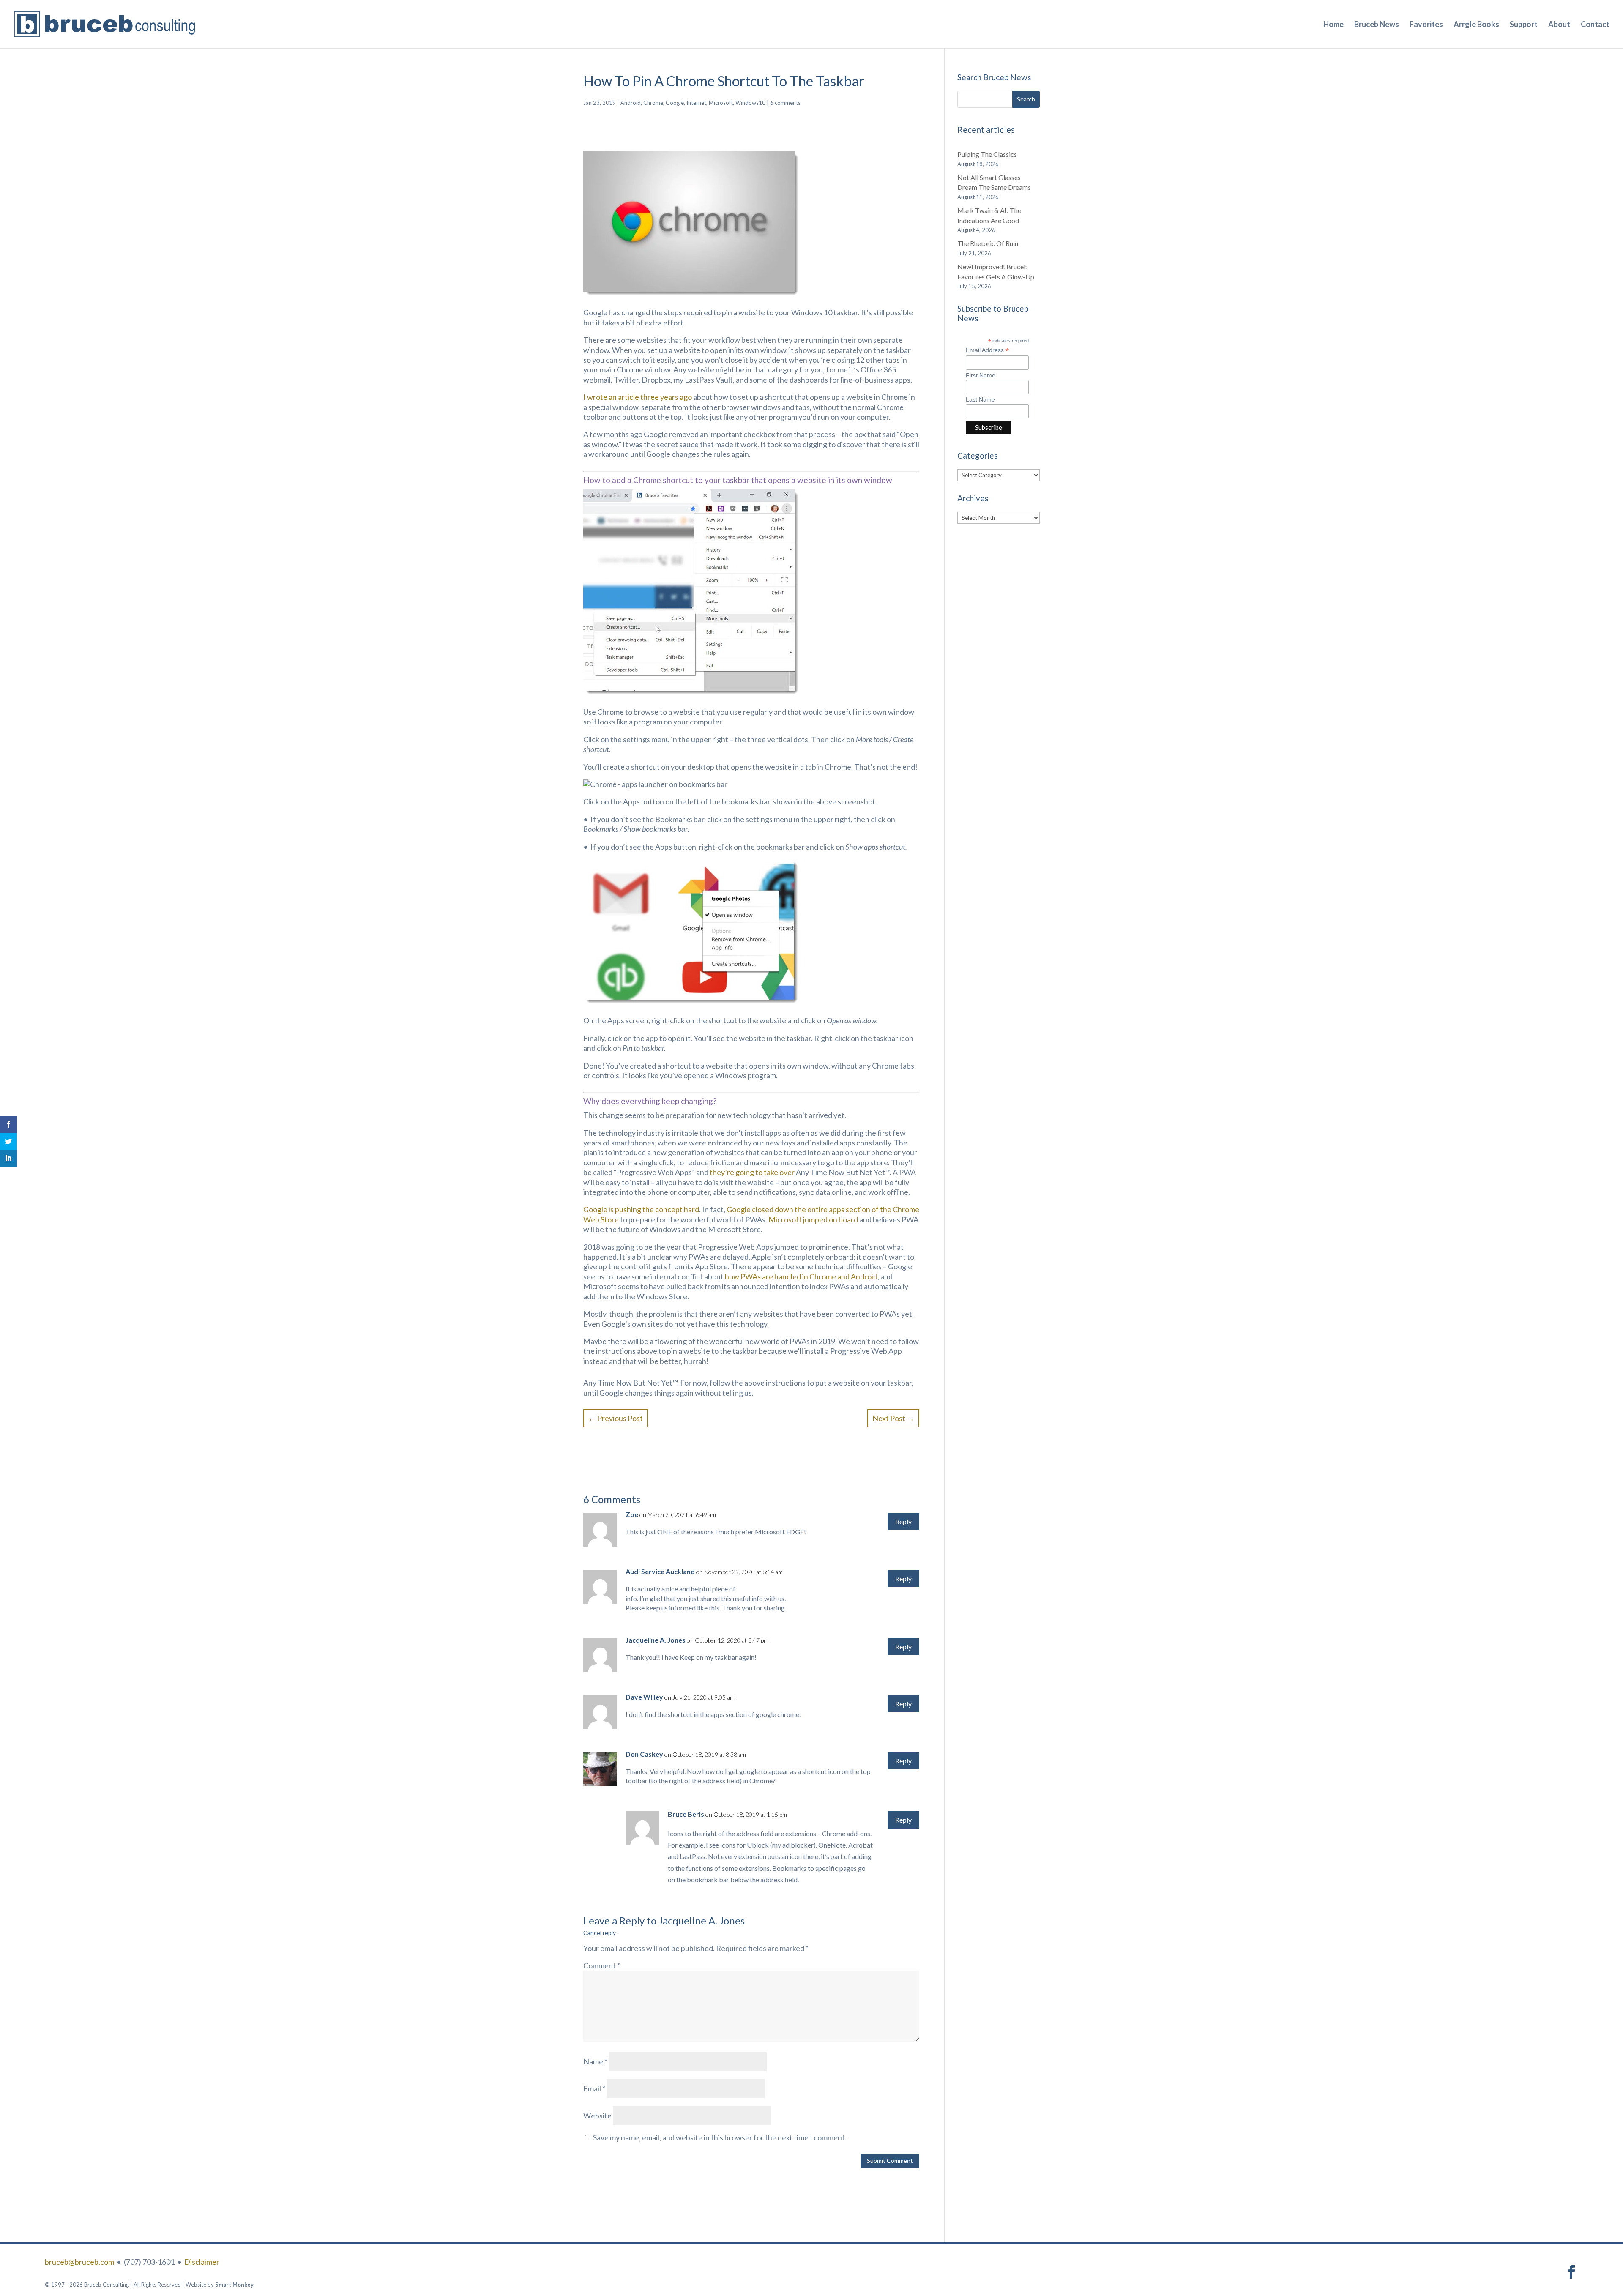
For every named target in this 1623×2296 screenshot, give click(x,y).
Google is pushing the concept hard (641, 1209)
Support (1524, 25)
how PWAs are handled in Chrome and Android (801, 1276)
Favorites (1426, 25)
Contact (1595, 25)
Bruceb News (1377, 25)
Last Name (980, 399)
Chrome (653, 103)
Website (597, 2116)
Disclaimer (202, 2262)
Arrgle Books (1476, 25)
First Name (981, 375)
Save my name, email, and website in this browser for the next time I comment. (720, 2137)
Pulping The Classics (987, 154)
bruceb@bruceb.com (79, 2262)
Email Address (987, 350)
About (1559, 25)
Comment (602, 1965)
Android (631, 103)
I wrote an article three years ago (638, 397)
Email (594, 2088)
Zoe (632, 1514)
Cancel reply (600, 1933)
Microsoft (721, 103)
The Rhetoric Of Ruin (988, 243)
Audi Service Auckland (660, 1571)
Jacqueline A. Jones (702, 1920)
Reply (903, 1521)
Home (1333, 25)
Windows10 (750, 103)
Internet (696, 103)
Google (675, 103)
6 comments (785, 103)
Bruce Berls (686, 1814)
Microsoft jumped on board (813, 1219)
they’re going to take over (752, 1172)
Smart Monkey (234, 2285)
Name (595, 2061)
